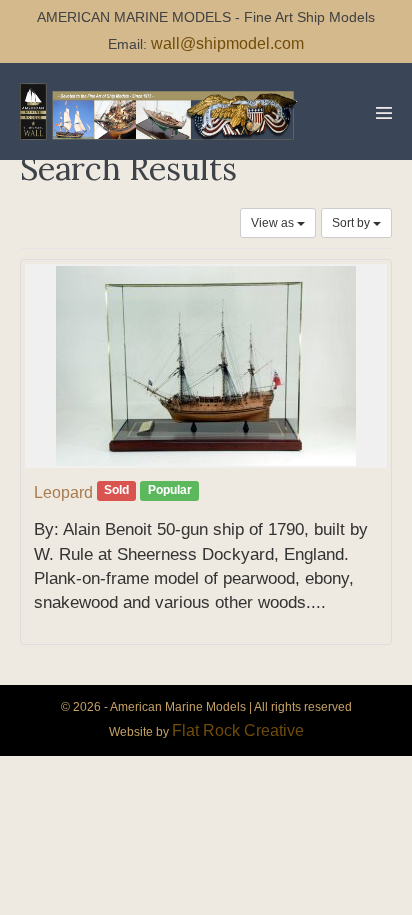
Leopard (63, 492)
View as (274, 223)
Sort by (352, 223)
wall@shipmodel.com (227, 43)
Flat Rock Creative (238, 730)
